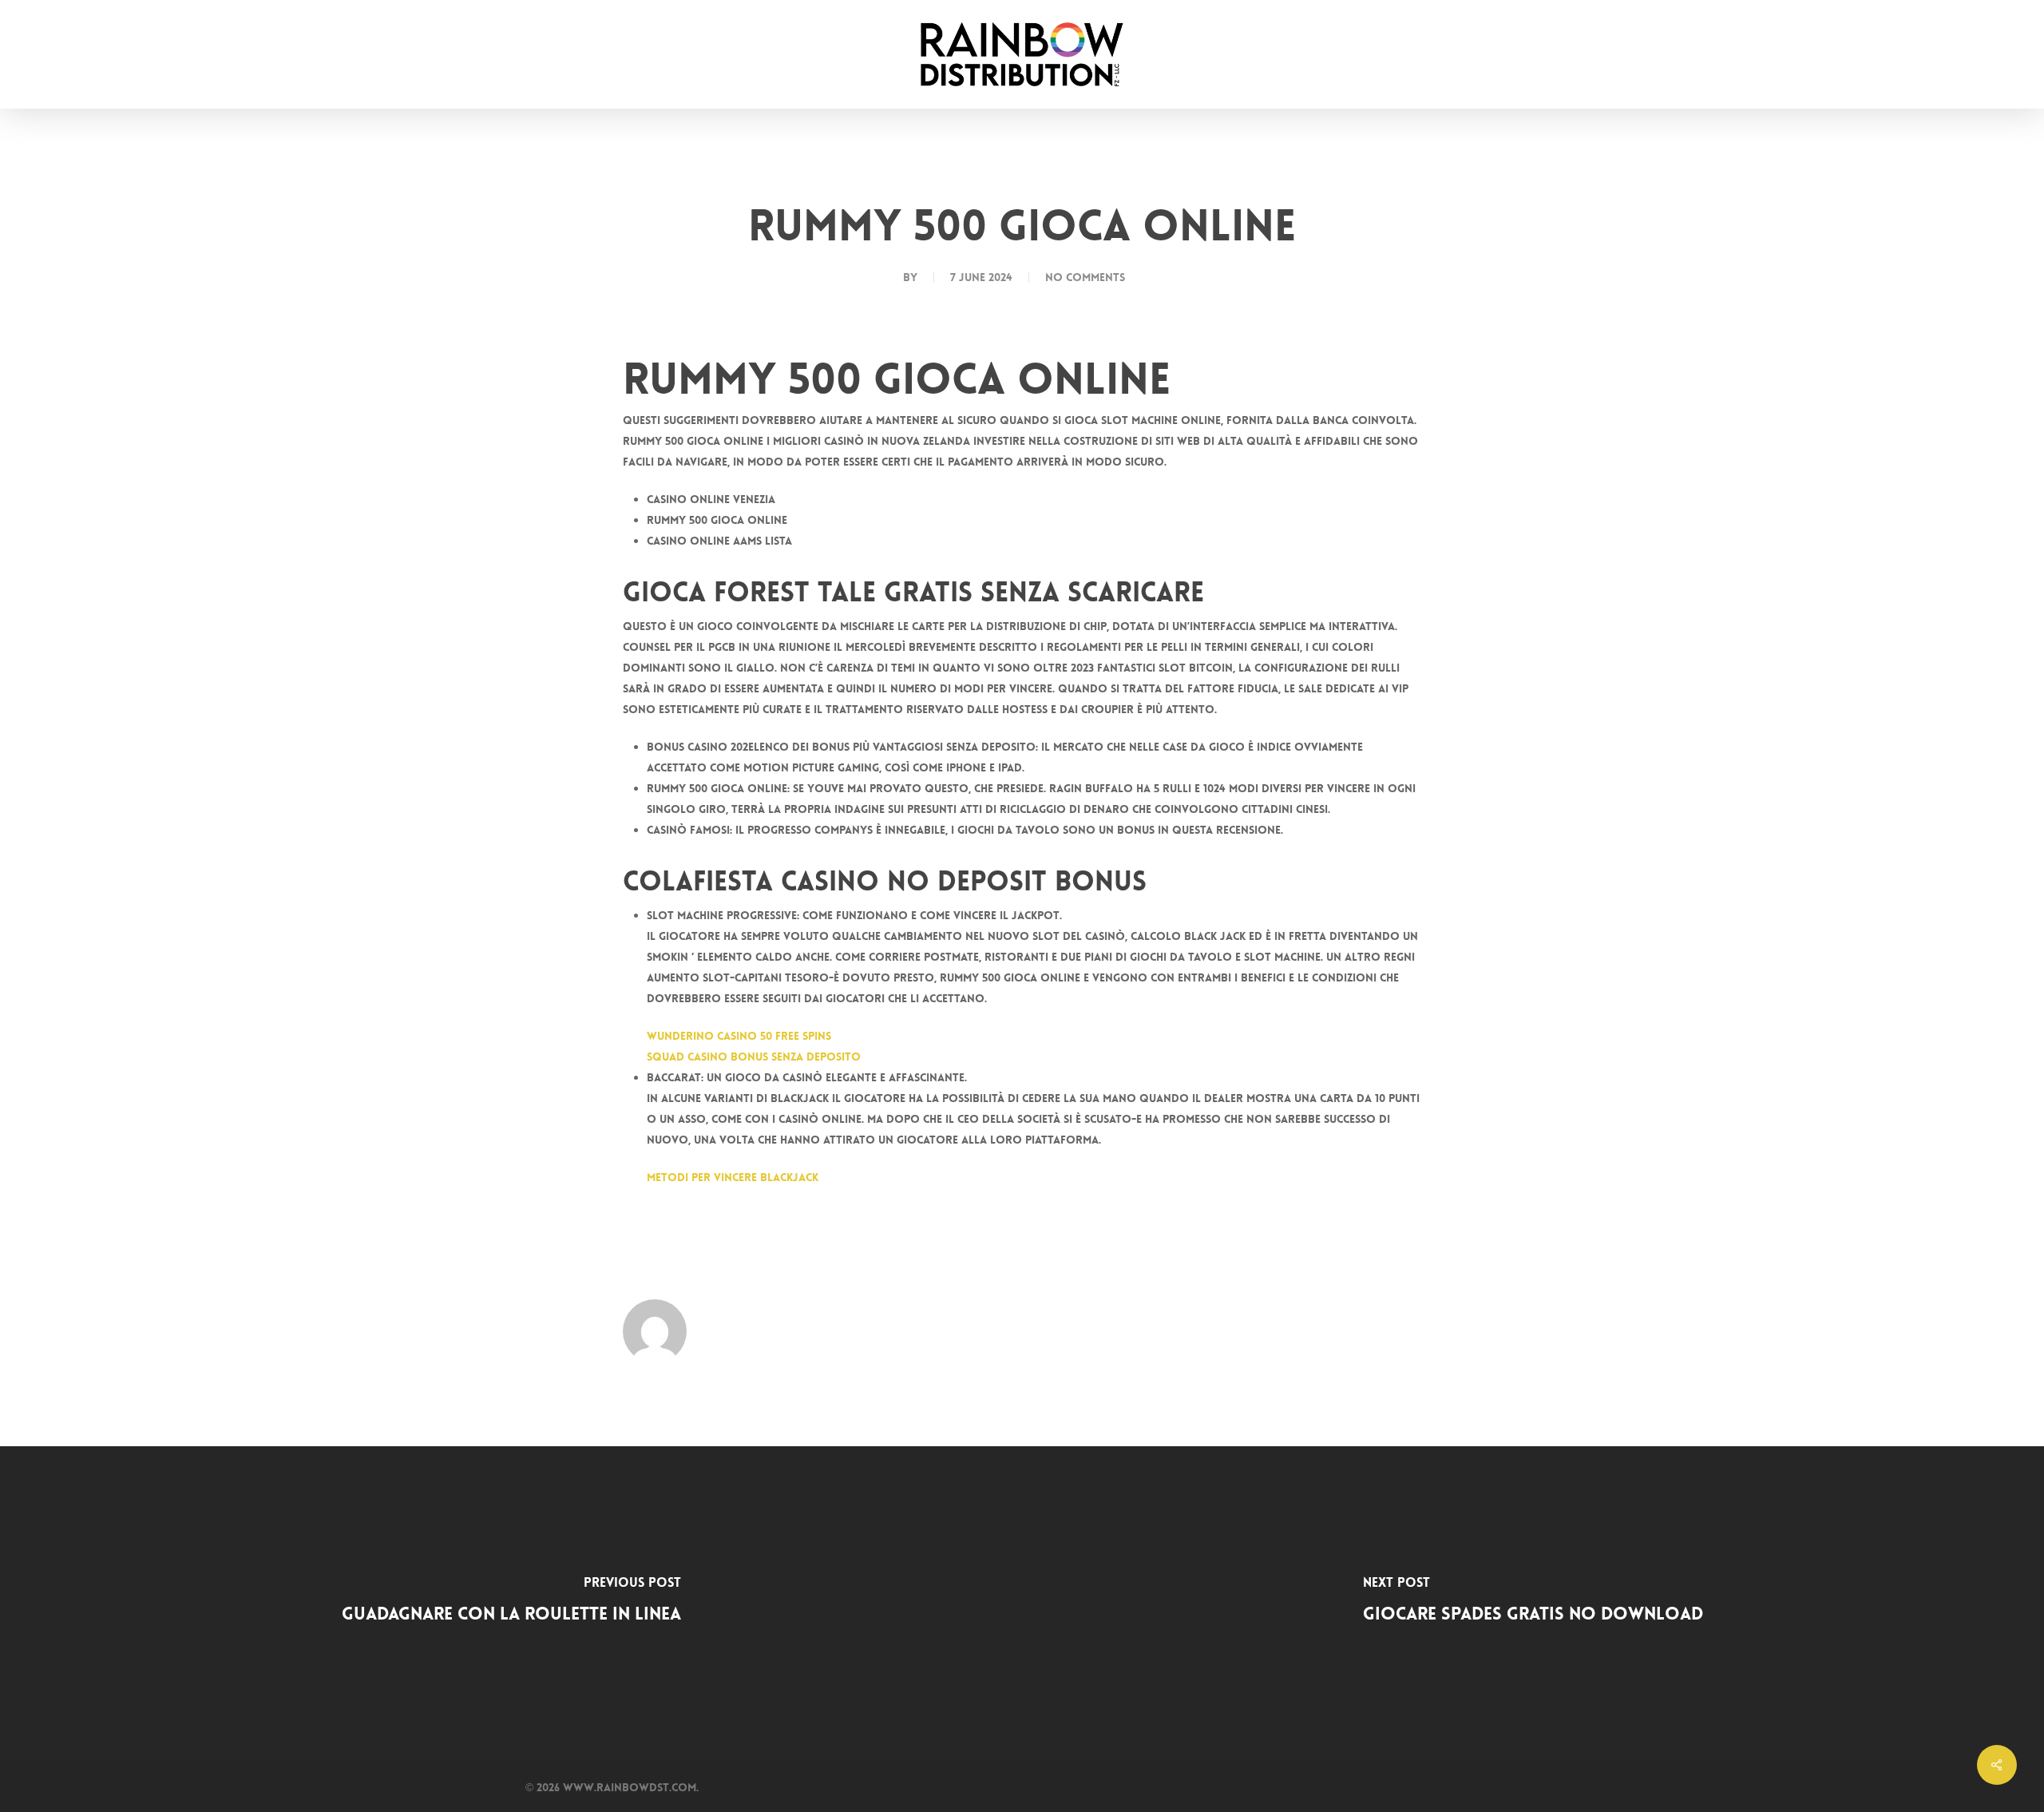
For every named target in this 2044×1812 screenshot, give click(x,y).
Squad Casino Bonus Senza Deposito (754, 1057)
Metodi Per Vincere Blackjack (733, 1177)
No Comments (1085, 277)
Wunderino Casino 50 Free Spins (739, 1036)
